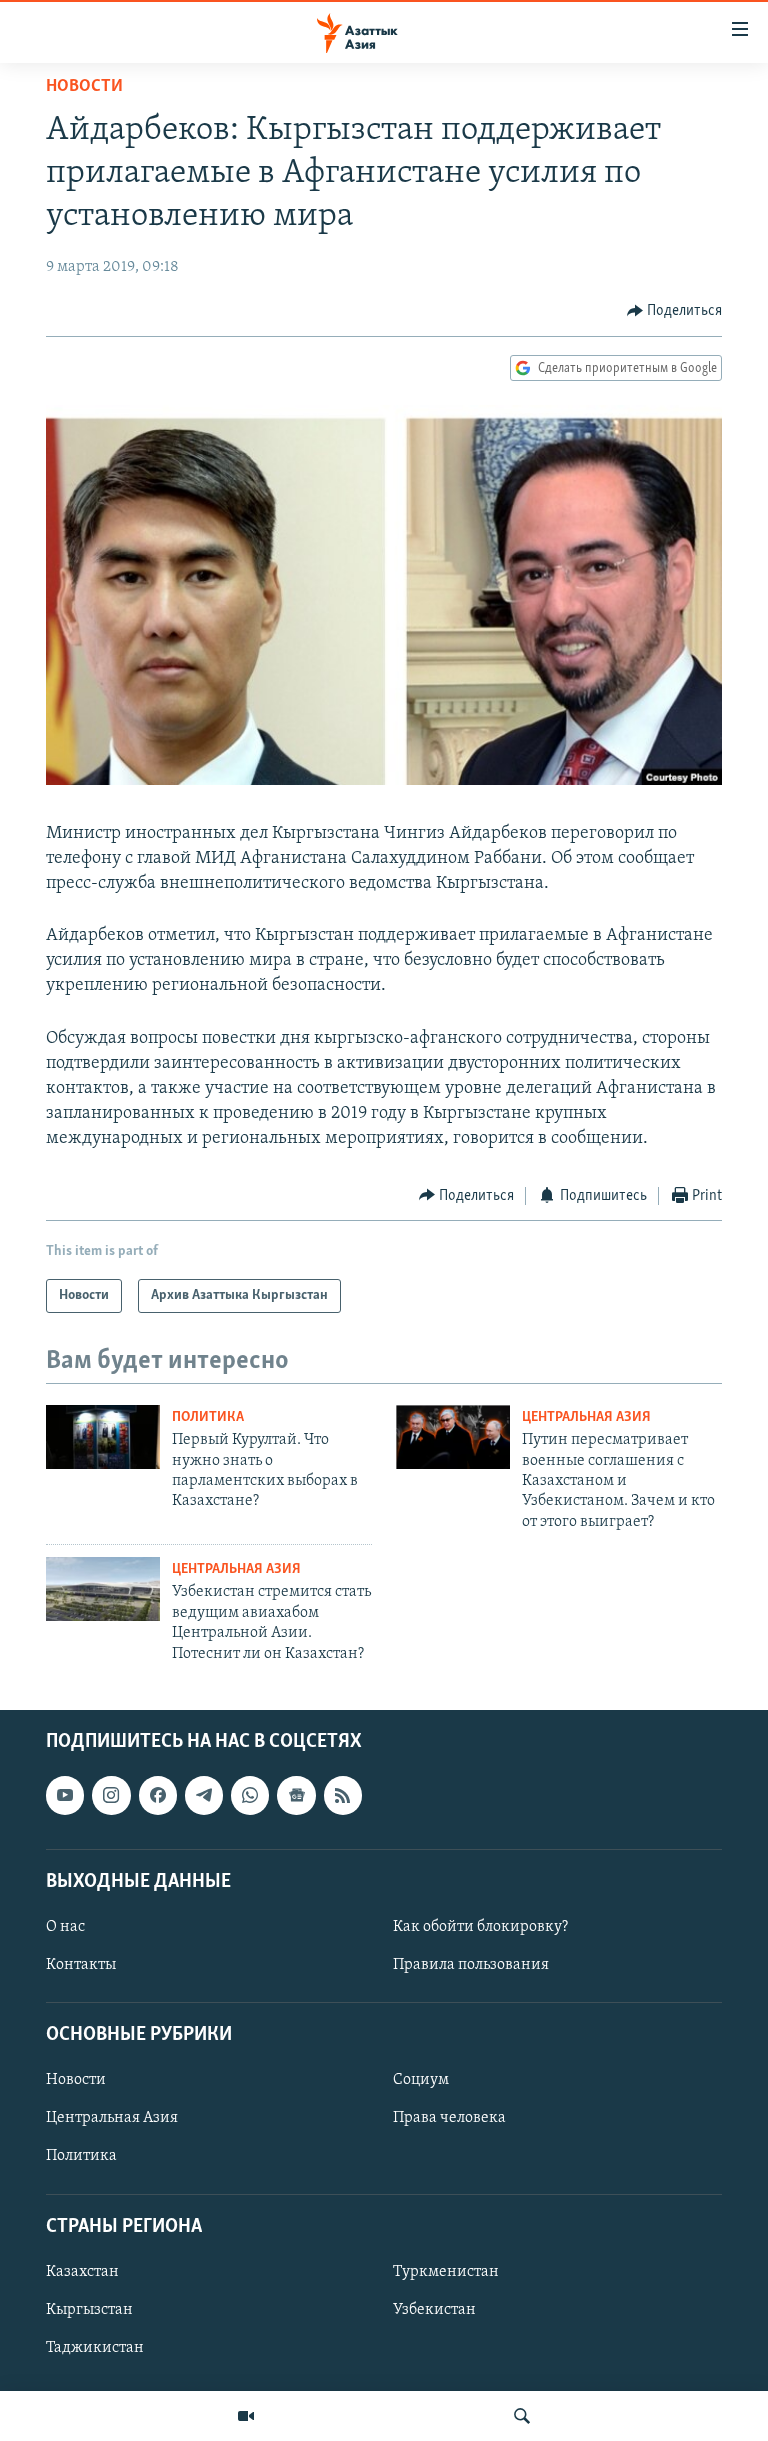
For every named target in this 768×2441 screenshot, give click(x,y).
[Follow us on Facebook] (158, 1795)
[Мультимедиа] (246, 2416)
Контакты (81, 1965)
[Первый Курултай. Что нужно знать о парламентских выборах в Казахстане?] (103, 1437)
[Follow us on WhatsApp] (250, 1795)
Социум (421, 2080)
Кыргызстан (89, 2310)
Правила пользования (471, 1965)
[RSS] (343, 1795)
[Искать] (522, 2416)
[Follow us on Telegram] (204, 1795)
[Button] (675, 311)
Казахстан (82, 2272)
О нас (65, 1927)
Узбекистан (434, 2310)
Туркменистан (446, 2272)
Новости (84, 87)
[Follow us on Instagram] (111, 1795)
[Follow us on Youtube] (65, 1795)
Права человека (449, 2118)
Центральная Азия (586, 1417)
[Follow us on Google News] (296, 1795)
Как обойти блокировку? (480, 1927)
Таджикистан (95, 2348)
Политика (208, 1417)
